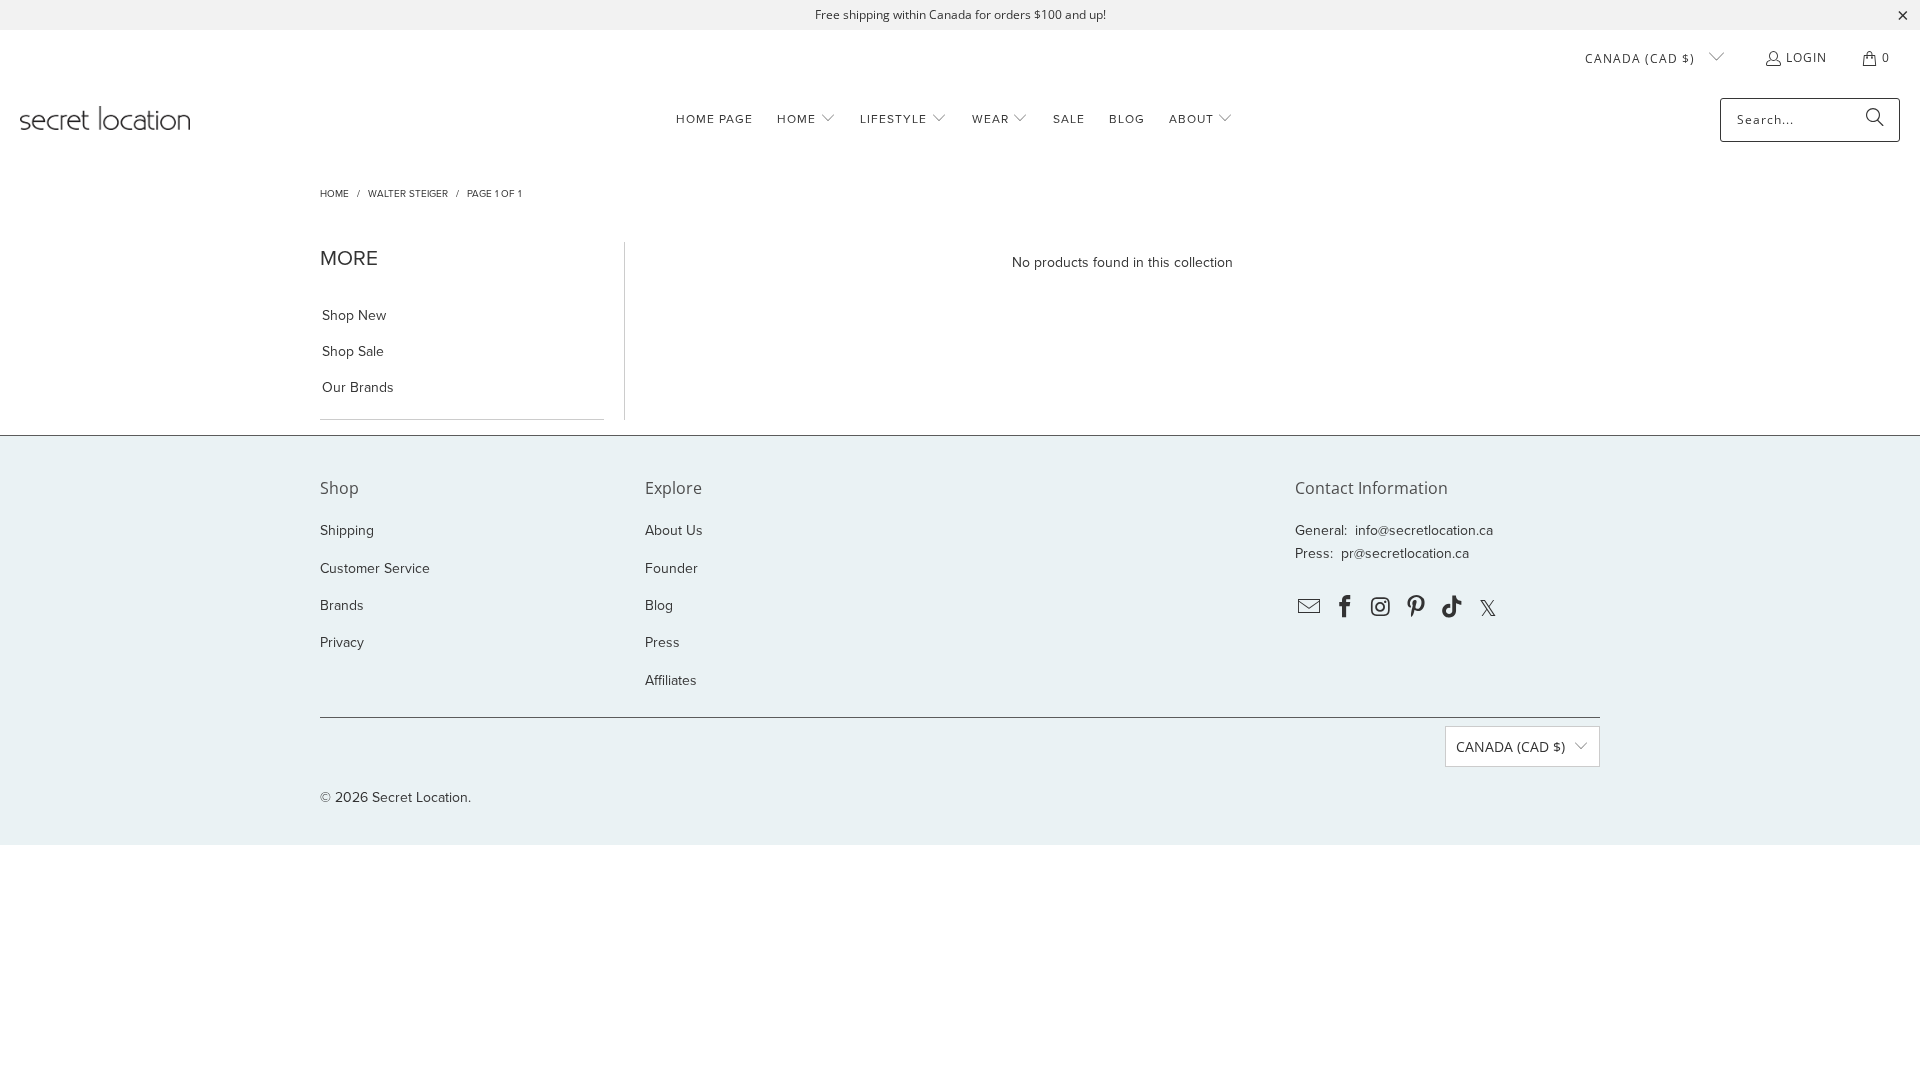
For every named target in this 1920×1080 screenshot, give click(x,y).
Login (1806, 57)
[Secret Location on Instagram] (1381, 608)
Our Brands (358, 388)
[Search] (1875, 120)
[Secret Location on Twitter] (1488, 608)
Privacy (342, 642)
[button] (806, 119)
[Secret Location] (105, 119)
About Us (674, 530)
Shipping (347, 530)
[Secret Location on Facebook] (1346, 608)
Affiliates (671, 680)
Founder (671, 568)
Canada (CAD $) (1642, 58)
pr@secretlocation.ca (1405, 553)
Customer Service (375, 568)
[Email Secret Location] (1310, 608)
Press (662, 642)
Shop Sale (353, 352)
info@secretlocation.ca (1424, 530)
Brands (342, 605)
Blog (659, 605)
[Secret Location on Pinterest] (1417, 608)
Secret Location (420, 797)
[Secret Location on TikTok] (1453, 608)
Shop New (354, 316)
